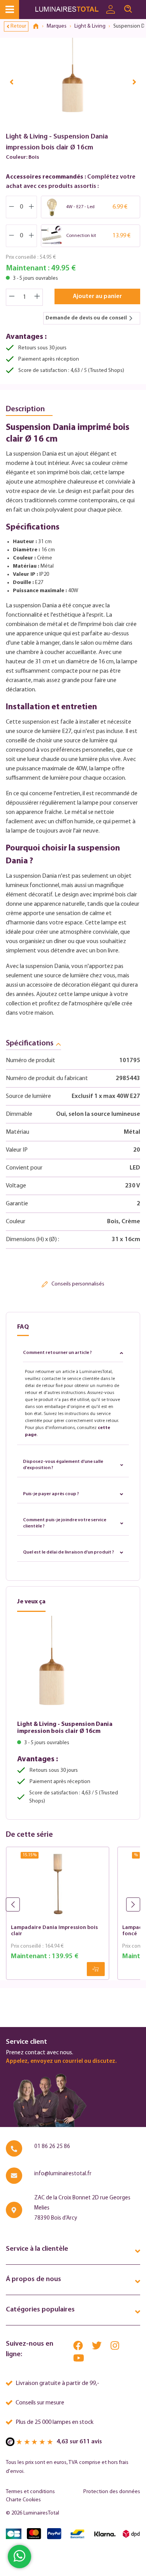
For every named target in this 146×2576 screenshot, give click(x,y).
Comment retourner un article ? (57, 1353)
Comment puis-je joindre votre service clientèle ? (65, 1523)
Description (25, 409)
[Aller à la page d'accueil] (68, 10)
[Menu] (10, 10)
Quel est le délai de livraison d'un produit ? (69, 1552)
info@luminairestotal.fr (63, 2174)
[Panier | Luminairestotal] (141, 6)
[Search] (128, 9)
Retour (18, 26)
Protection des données (112, 2492)
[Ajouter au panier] (96, 1969)
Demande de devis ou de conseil (86, 318)
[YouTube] (79, 2360)
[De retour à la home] (39, 26)
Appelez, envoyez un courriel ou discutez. (61, 2061)
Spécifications (30, 1043)
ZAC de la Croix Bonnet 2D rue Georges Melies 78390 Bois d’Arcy (82, 2208)
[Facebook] (79, 2347)
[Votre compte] (111, 10)
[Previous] (12, 82)
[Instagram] (115, 2347)
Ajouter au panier (97, 296)
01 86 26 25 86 (52, 2147)
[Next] (134, 82)
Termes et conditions (30, 2492)
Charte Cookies (23, 2500)
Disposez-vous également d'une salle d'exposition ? (63, 1465)
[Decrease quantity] (12, 297)
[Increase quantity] (37, 297)
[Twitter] (97, 2347)
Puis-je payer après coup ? (51, 1494)
